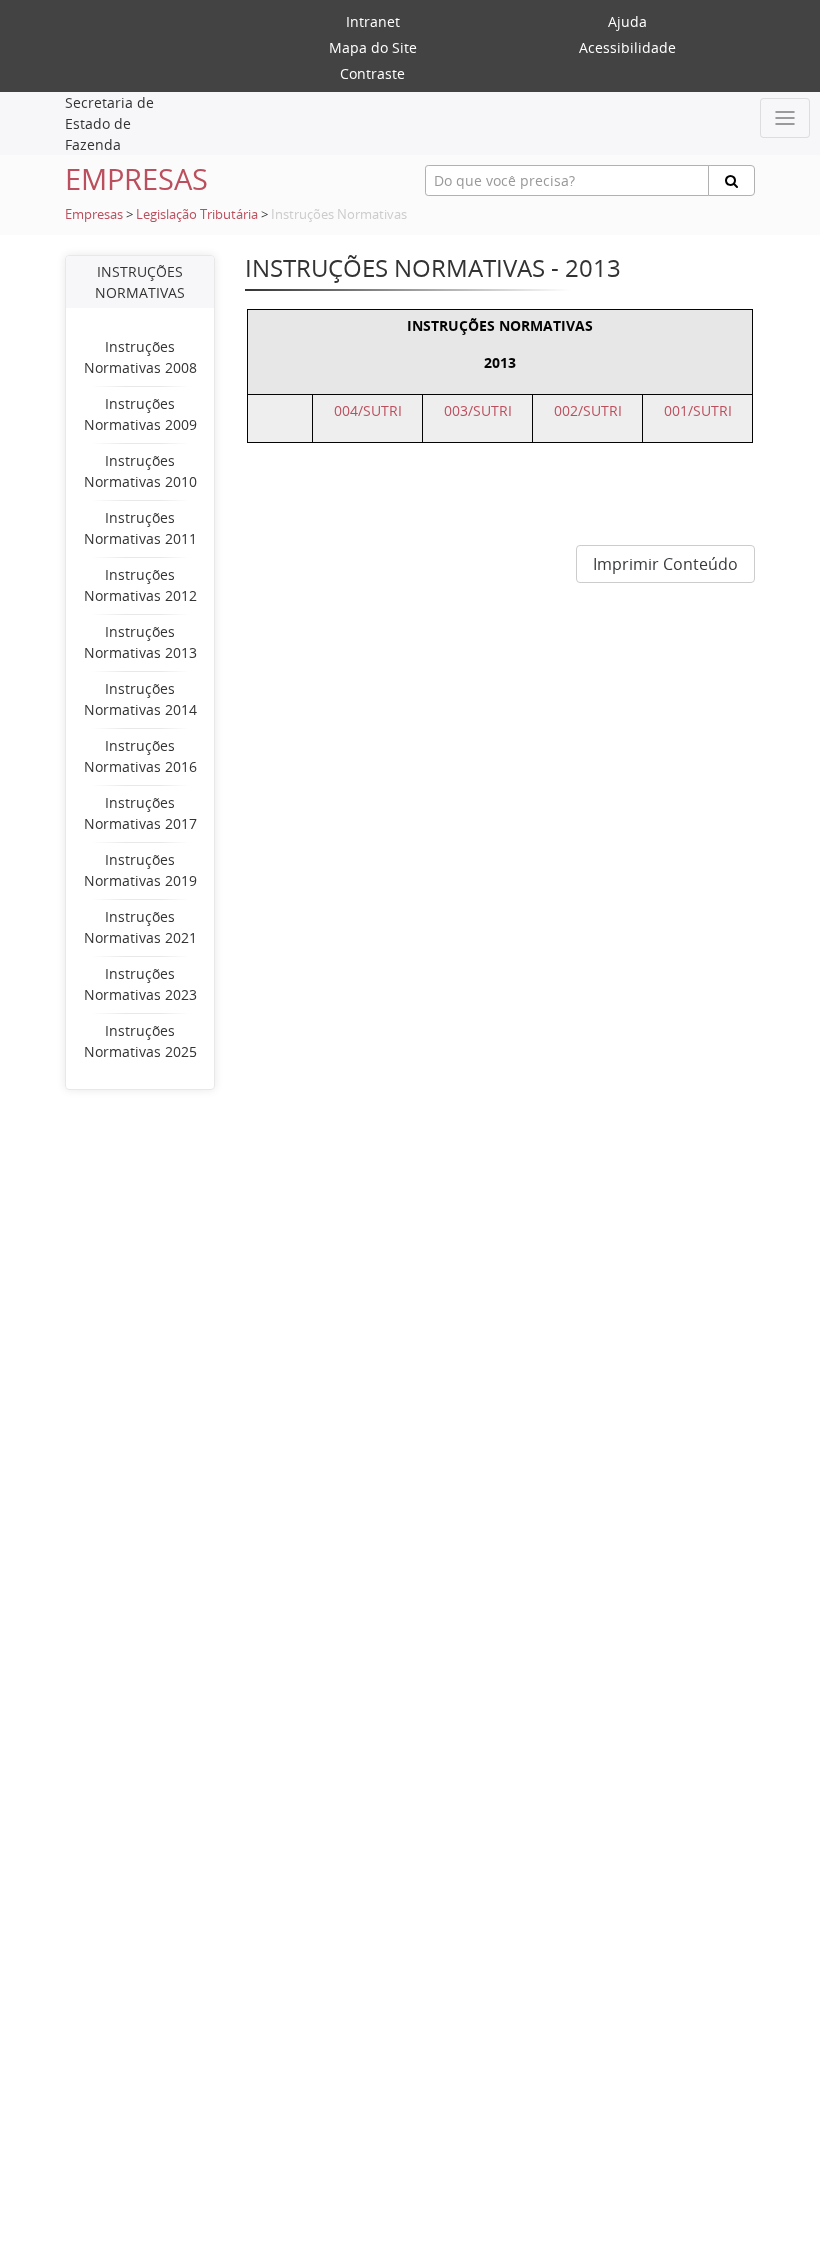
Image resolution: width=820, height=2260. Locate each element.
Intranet (373, 21)
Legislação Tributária (197, 214)
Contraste (372, 73)
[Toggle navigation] (785, 118)
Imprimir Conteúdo (665, 564)
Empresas (94, 214)
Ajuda (627, 21)
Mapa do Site (373, 47)
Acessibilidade (627, 47)
